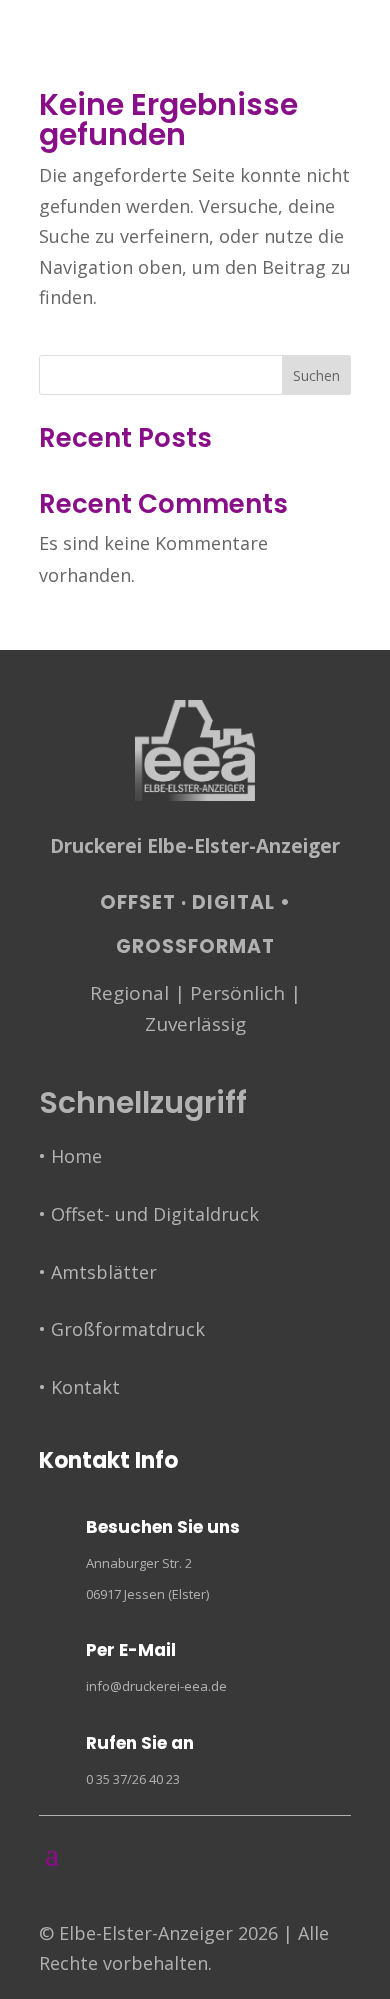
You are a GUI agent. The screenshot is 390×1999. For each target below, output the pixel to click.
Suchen (316, 375)
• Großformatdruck (122, 1329)
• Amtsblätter (98, 1272)
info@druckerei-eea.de (156, 1686)
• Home (70, 1156)
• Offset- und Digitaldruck (149, 1214)
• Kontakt (79, 1387)
